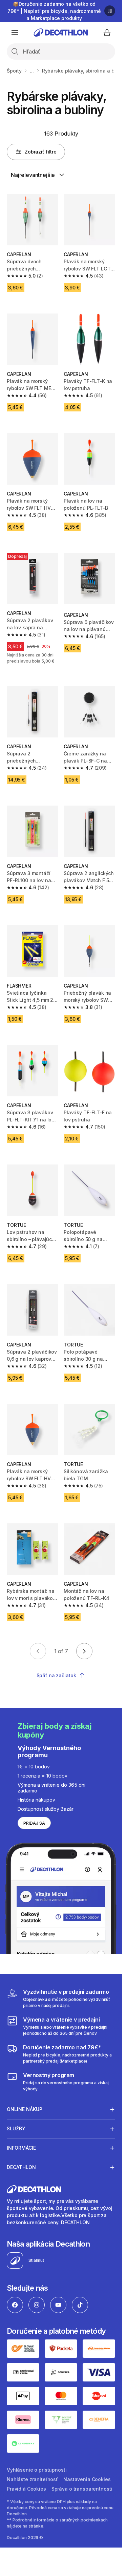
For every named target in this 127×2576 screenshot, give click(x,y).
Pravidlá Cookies (26, 2489)
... (32, 71)
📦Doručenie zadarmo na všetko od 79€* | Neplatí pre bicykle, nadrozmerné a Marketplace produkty (54, 11)
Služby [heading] (16, 2128)
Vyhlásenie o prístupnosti (37, 2470)
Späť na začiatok (56, 1675)
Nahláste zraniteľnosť (32, 2479)
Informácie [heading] (21, 2148)
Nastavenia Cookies (87, 2479)
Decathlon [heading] (21, 2167)
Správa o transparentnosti (82, 2489)
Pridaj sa (34, 1823)
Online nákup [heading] (25, 2109)
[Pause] (110, 11)
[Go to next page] (84, 1651)
